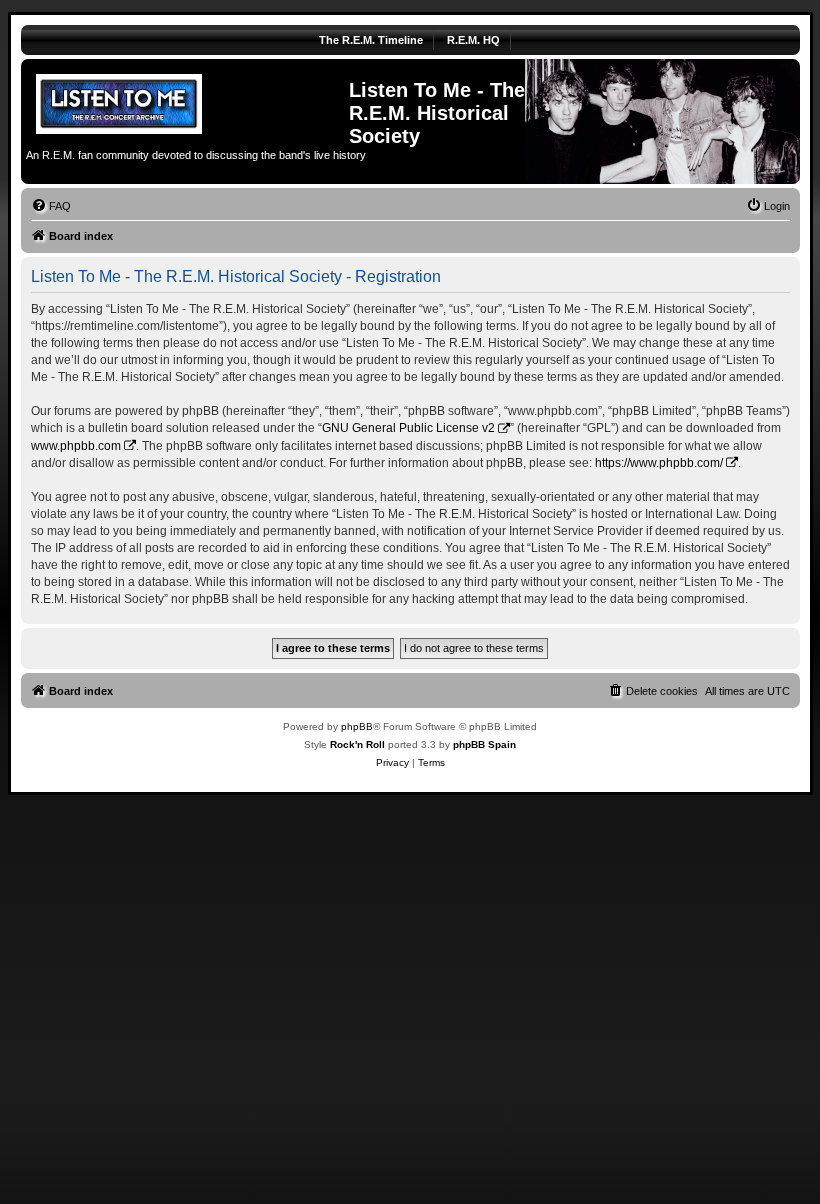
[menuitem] (51, 206)
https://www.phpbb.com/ (659, 463)
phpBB (357, 726)
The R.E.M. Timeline (371, 40)
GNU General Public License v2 (408, 428)
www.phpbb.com (76, 446)
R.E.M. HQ (473, 40)
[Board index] (187, 101)
